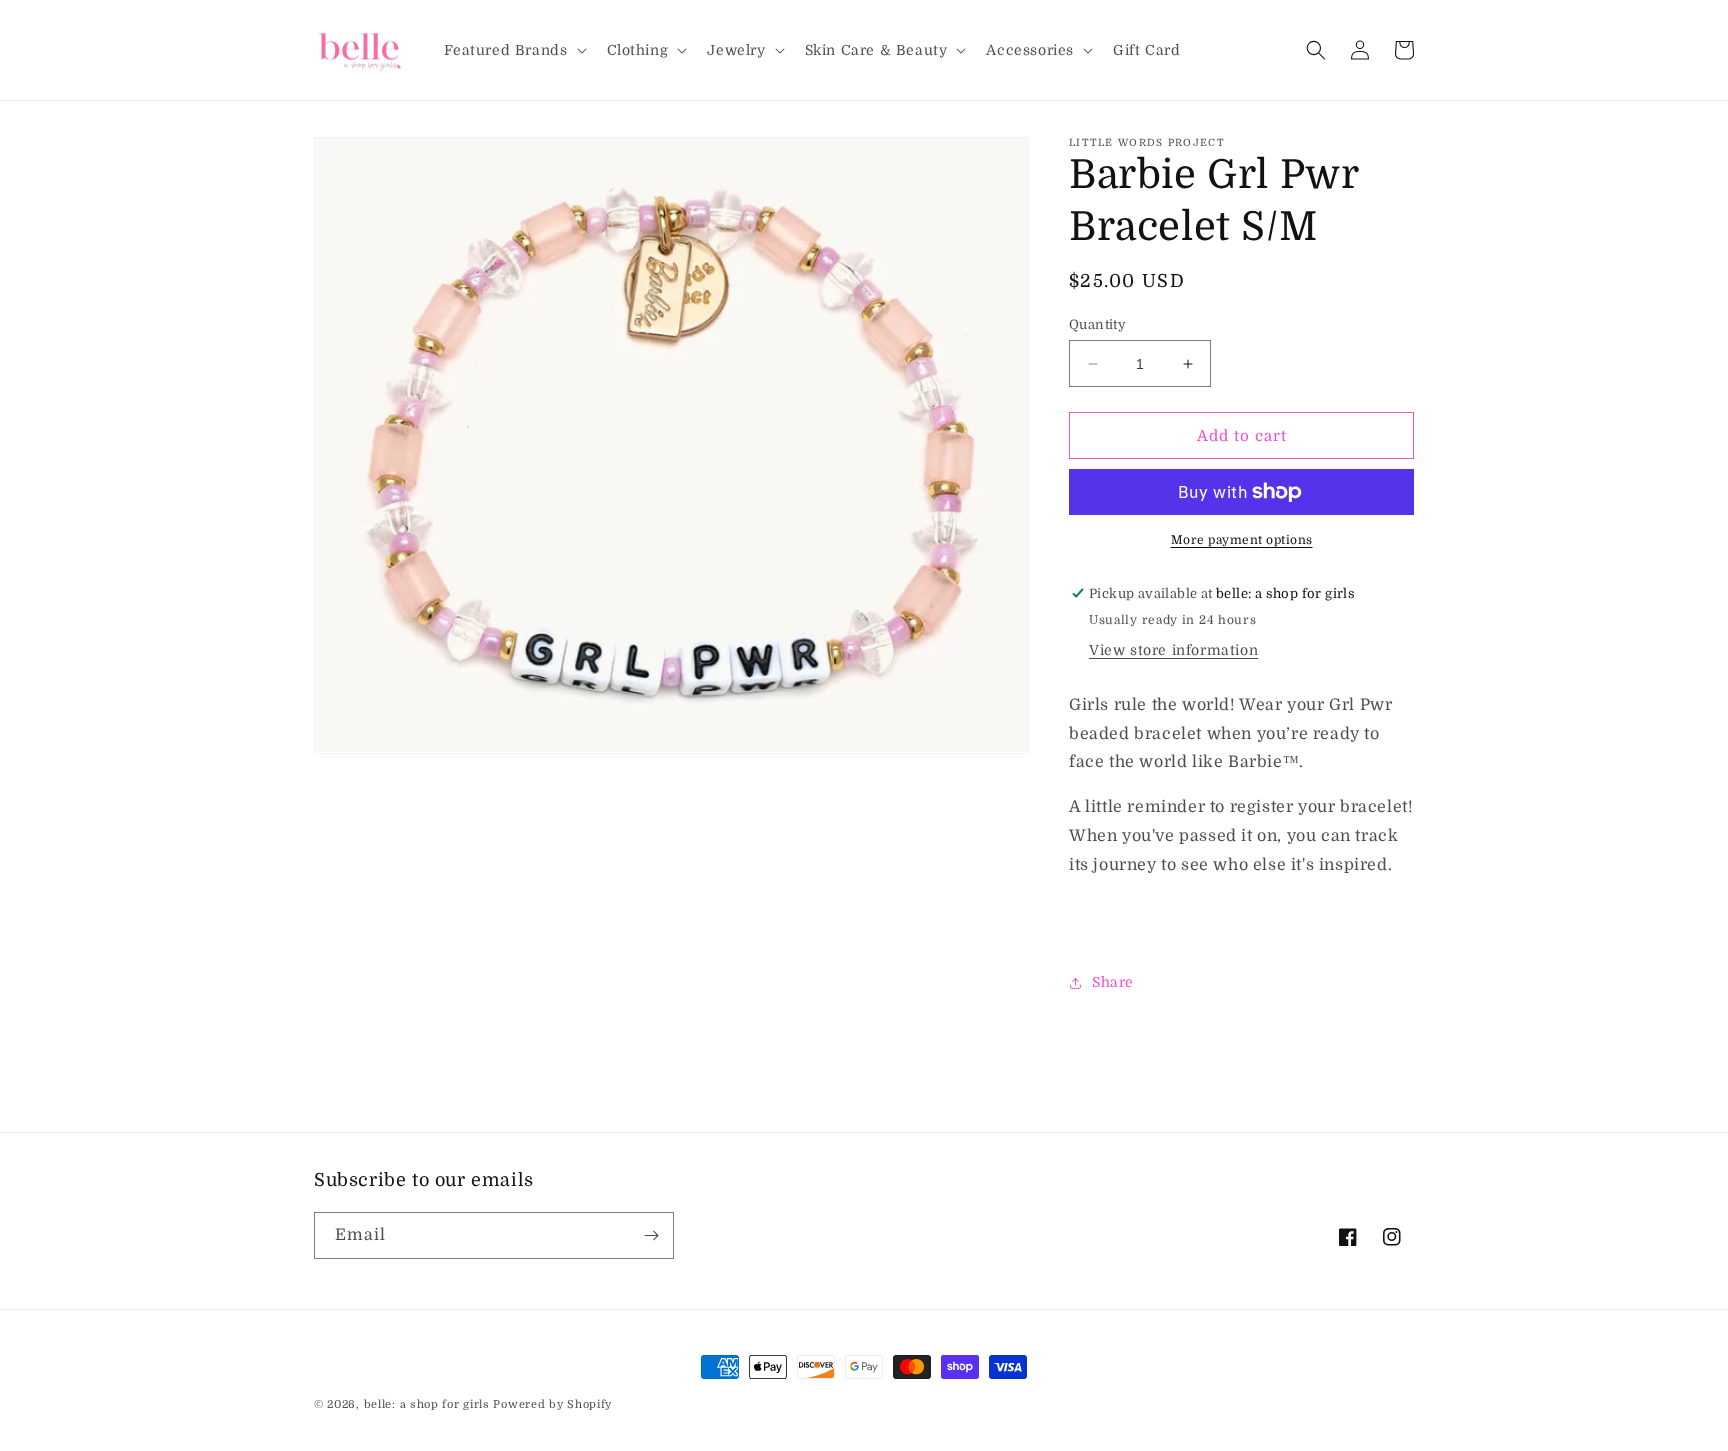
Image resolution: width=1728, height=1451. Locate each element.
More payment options (1242, 540)
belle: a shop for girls (427, 1404)
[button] (513, 50)
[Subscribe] (651, 1235)
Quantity (1097, 324)
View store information (1173, 650)
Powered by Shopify (552, 1404)
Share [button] (1113, 982)
